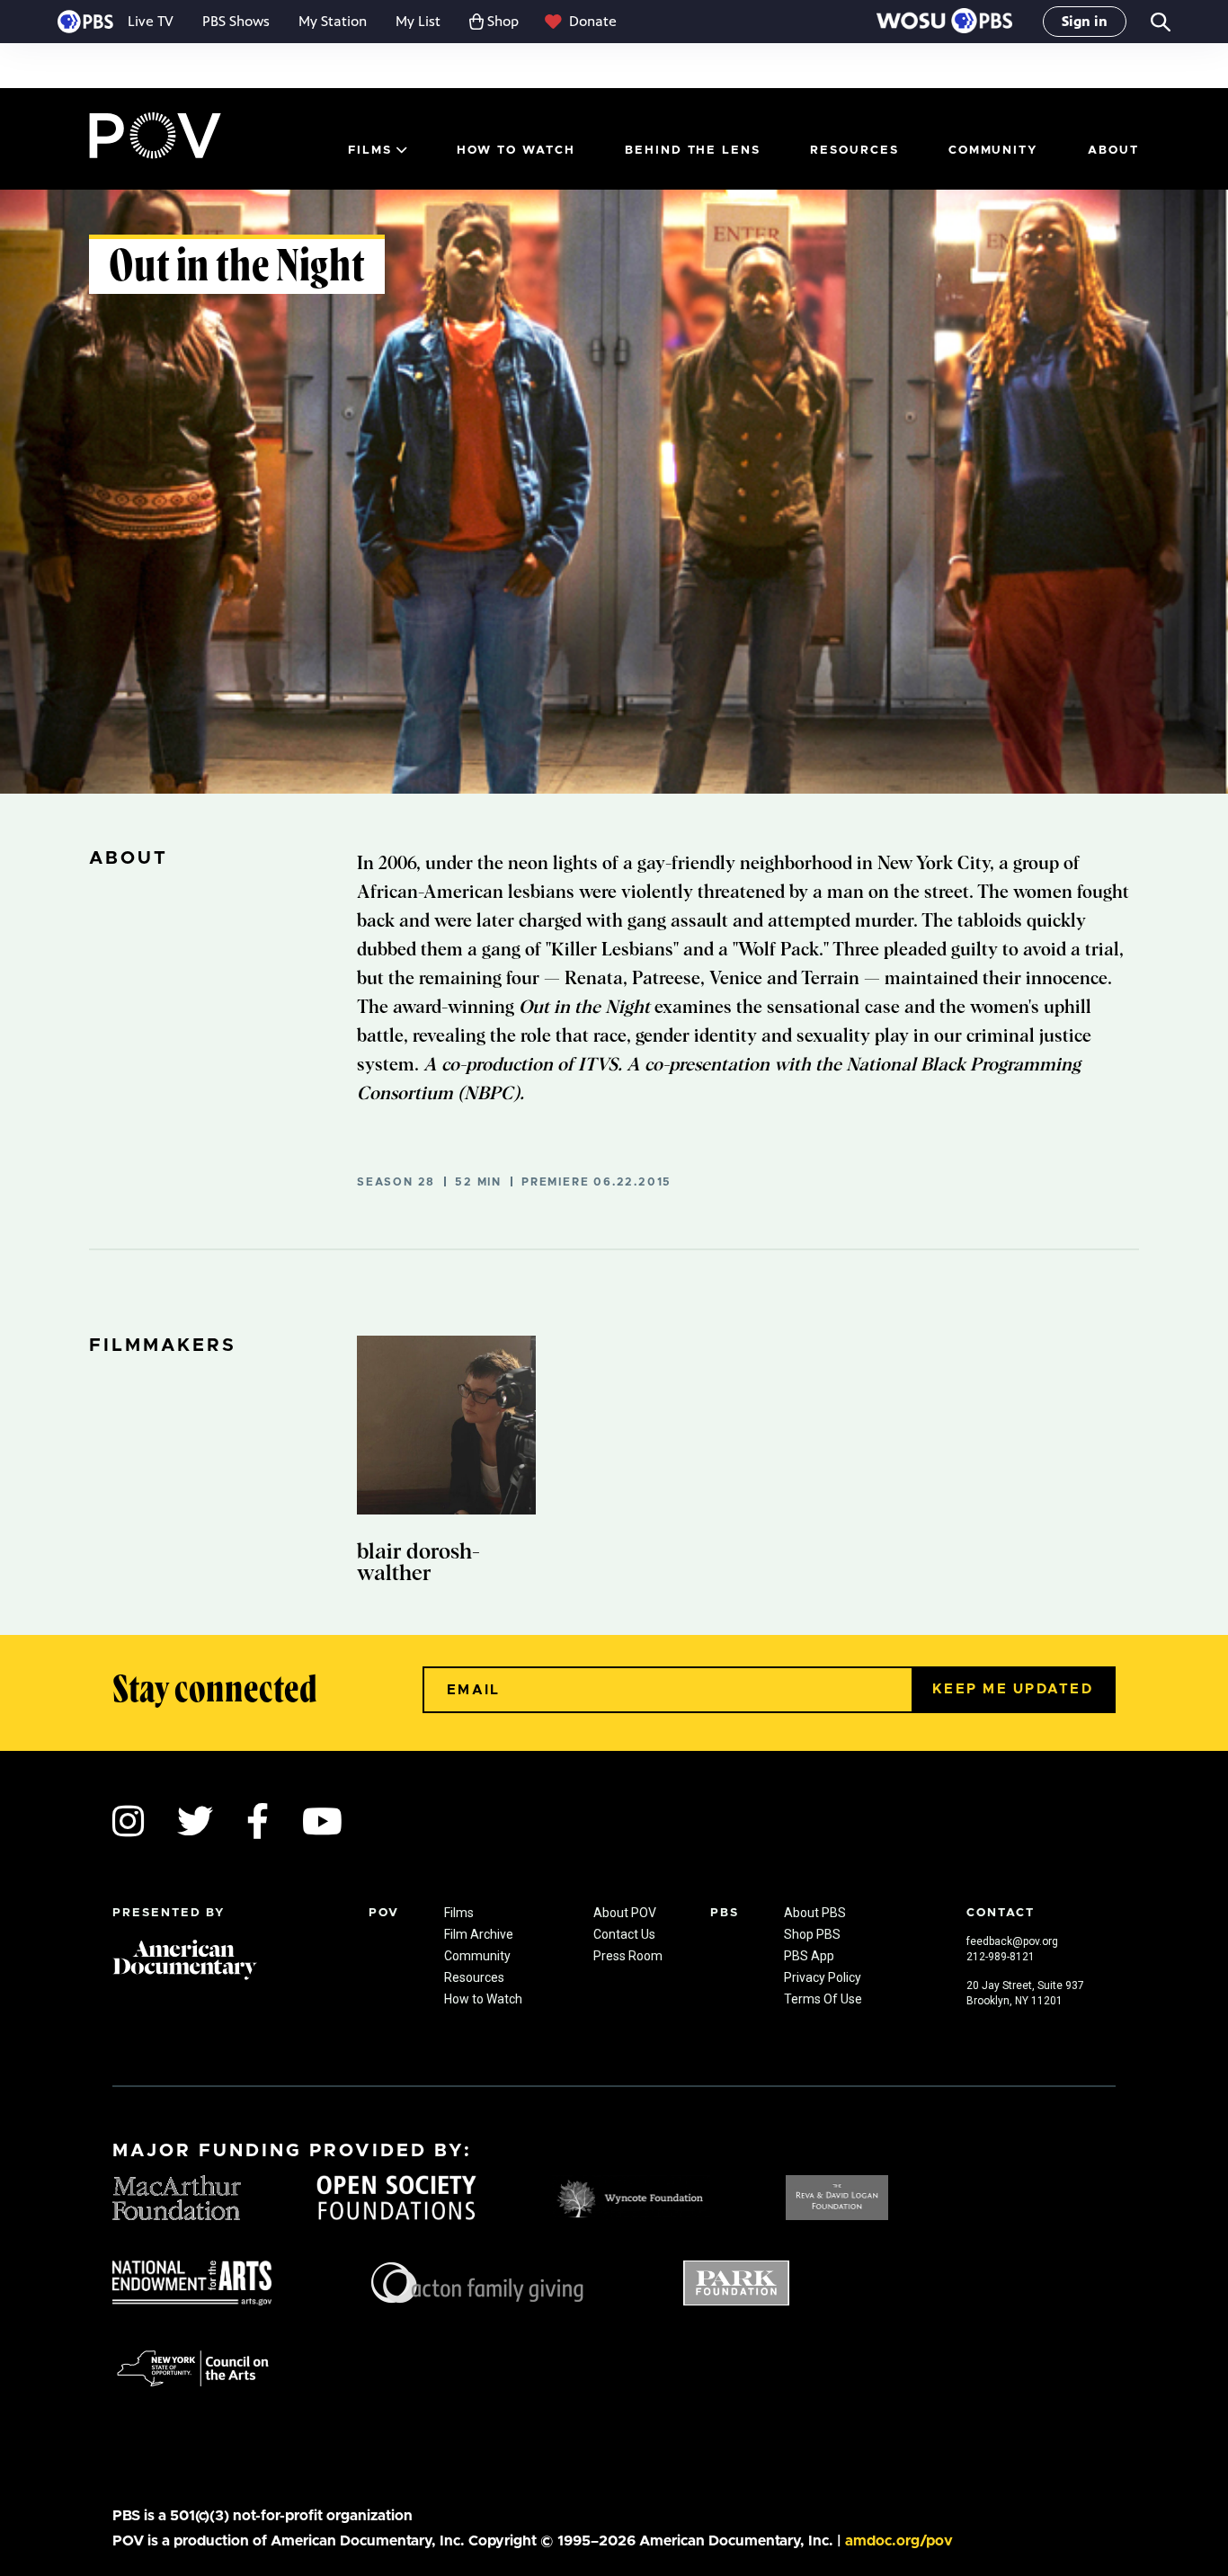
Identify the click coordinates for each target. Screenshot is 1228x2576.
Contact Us (624, 1934)
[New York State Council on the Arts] (193, 2367)
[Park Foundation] (736, 2281)
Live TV (151, 21)
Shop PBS (812, 1934)
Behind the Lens (693, 151)
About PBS (815, 1913)
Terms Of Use (823, 1999)
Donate (593, 21)
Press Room (628, 1956)
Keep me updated (1013, 1689)
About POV (625, 1913)
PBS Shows (236, 21)
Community (994, 151)
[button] (944, 22)
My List (418, 21)
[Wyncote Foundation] (632, 2196)
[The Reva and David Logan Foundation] (837, 2196)
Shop (503, 21)
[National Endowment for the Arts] (192, 2281)
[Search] (1159, 22)
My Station (333, 21)
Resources (474, 1977)
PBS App (809, 1956)
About (1113, 151)
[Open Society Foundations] (396, 2196)
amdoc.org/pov (899, 2541)
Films (370, 151)
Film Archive (479, 1934)
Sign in (1085, 21)
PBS (85, 22)
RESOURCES (854, 151)
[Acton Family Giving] (477, 2281)
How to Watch (516, 151)
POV (155, 136)
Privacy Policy (823, 1977)
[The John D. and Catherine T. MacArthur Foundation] (177, 2196)
